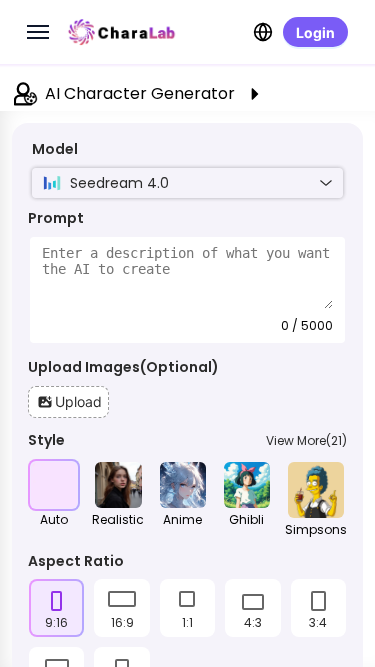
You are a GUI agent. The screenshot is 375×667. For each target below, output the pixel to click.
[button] (68, 402)
